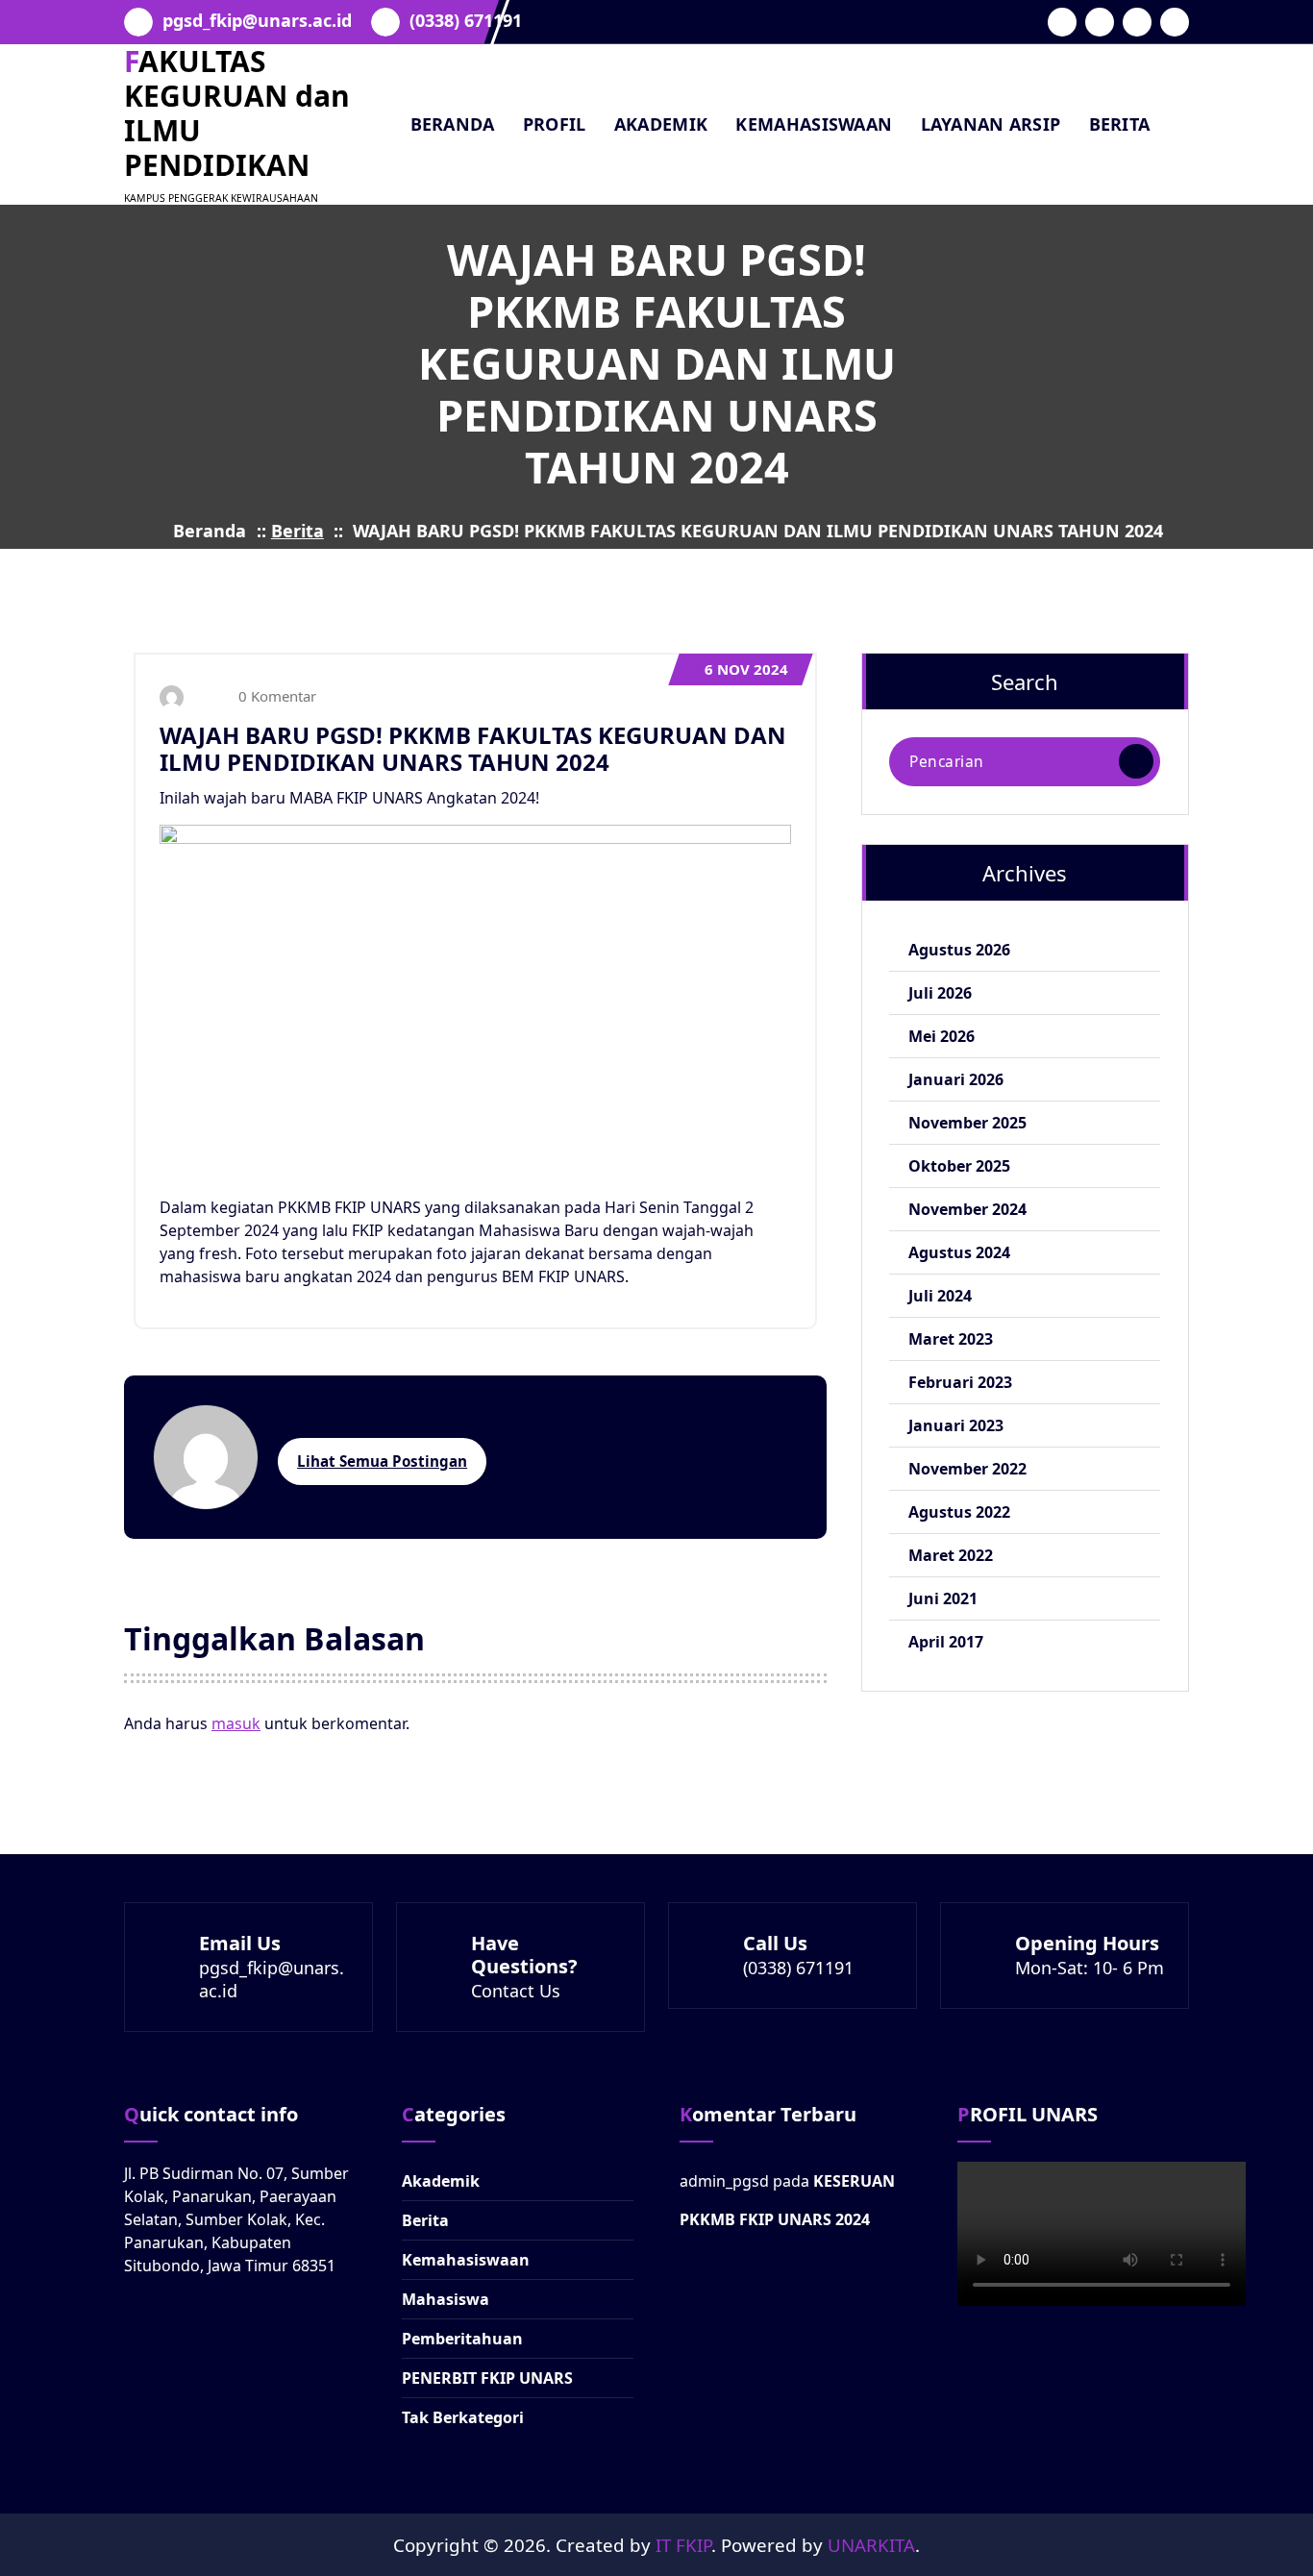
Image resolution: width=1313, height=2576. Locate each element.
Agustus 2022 (959, 1512)
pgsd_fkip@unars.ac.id (257, 21)
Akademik (441, 2181)
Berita (297, 531)
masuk (236, 1723)
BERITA (1120, 124)
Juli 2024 (940, 1296)
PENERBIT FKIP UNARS (487, 2378)
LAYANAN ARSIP (991, 124)
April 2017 (946, 1642)
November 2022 (967, 1469)
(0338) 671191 (466, 21)
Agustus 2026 (959, 950)
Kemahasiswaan (466, 2260)
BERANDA (453, 124)
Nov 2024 (746, 669)
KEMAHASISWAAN (814, 124)
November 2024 (967, 1209)
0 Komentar (275, 696)
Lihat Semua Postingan (382, 1461)
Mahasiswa (446, 2299)
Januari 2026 (956, 1079)
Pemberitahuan (462, 2339)
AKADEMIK (661, 124)
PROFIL (555, 124)
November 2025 (967, 1123)
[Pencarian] (1136, 761)
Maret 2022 (951, 1555)
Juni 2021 (943, 1598)
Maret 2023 (951, 1339)
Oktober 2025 (959, 1166)
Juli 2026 (940, 993)
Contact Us (516, 1991)
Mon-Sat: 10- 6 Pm (1090, 1968)
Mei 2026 (941, 1036)
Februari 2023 (960, 1382)
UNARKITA (871, 2545)
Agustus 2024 (959, 1252)
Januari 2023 (956, 1425)
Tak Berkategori (463, 2417)
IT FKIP (683, 2545)
